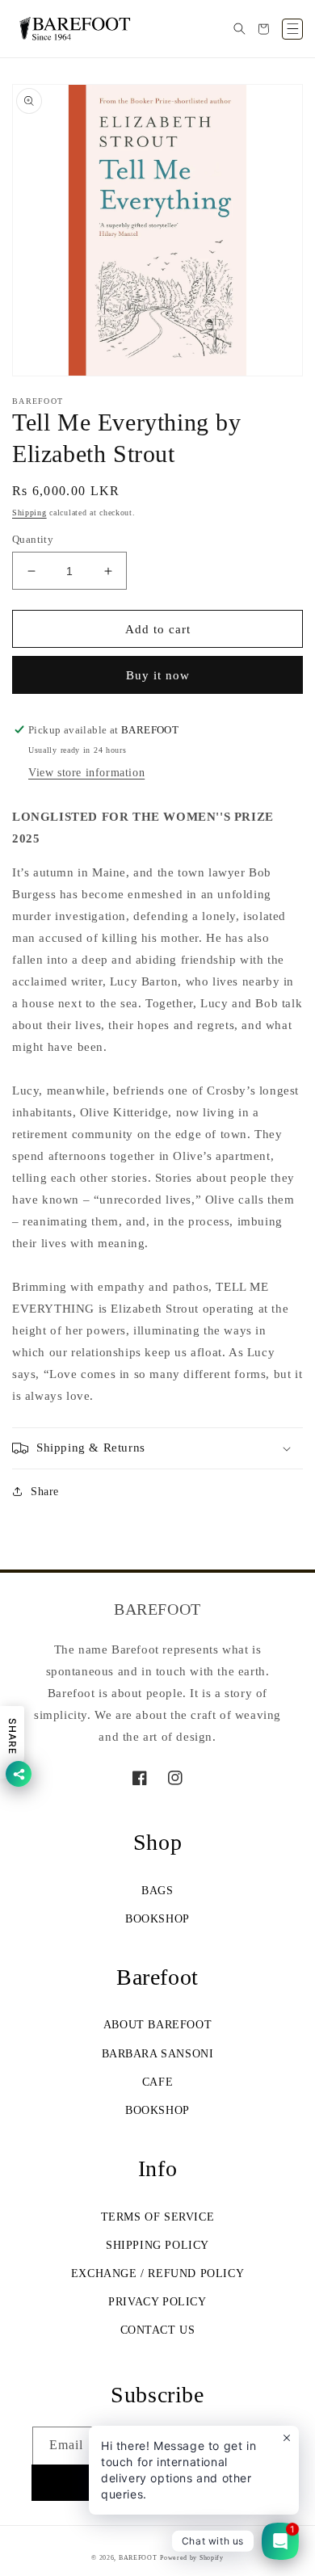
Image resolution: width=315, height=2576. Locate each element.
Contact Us (158, 2330)
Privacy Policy (157, 2302)
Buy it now (158, 675)
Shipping (29, 513)
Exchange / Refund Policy (157, 2273)
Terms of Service (158, 2217)
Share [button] (45, 1492)
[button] (239, 29)
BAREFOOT (138, 2558)
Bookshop (157, 1919)
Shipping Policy (157, 2245)
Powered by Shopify (192, 2558)
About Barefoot (157, 2025)
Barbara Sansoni (158, 2054)
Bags (157, 1891)
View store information (86, 773)
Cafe (157, 2082)
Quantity (33, 539)
